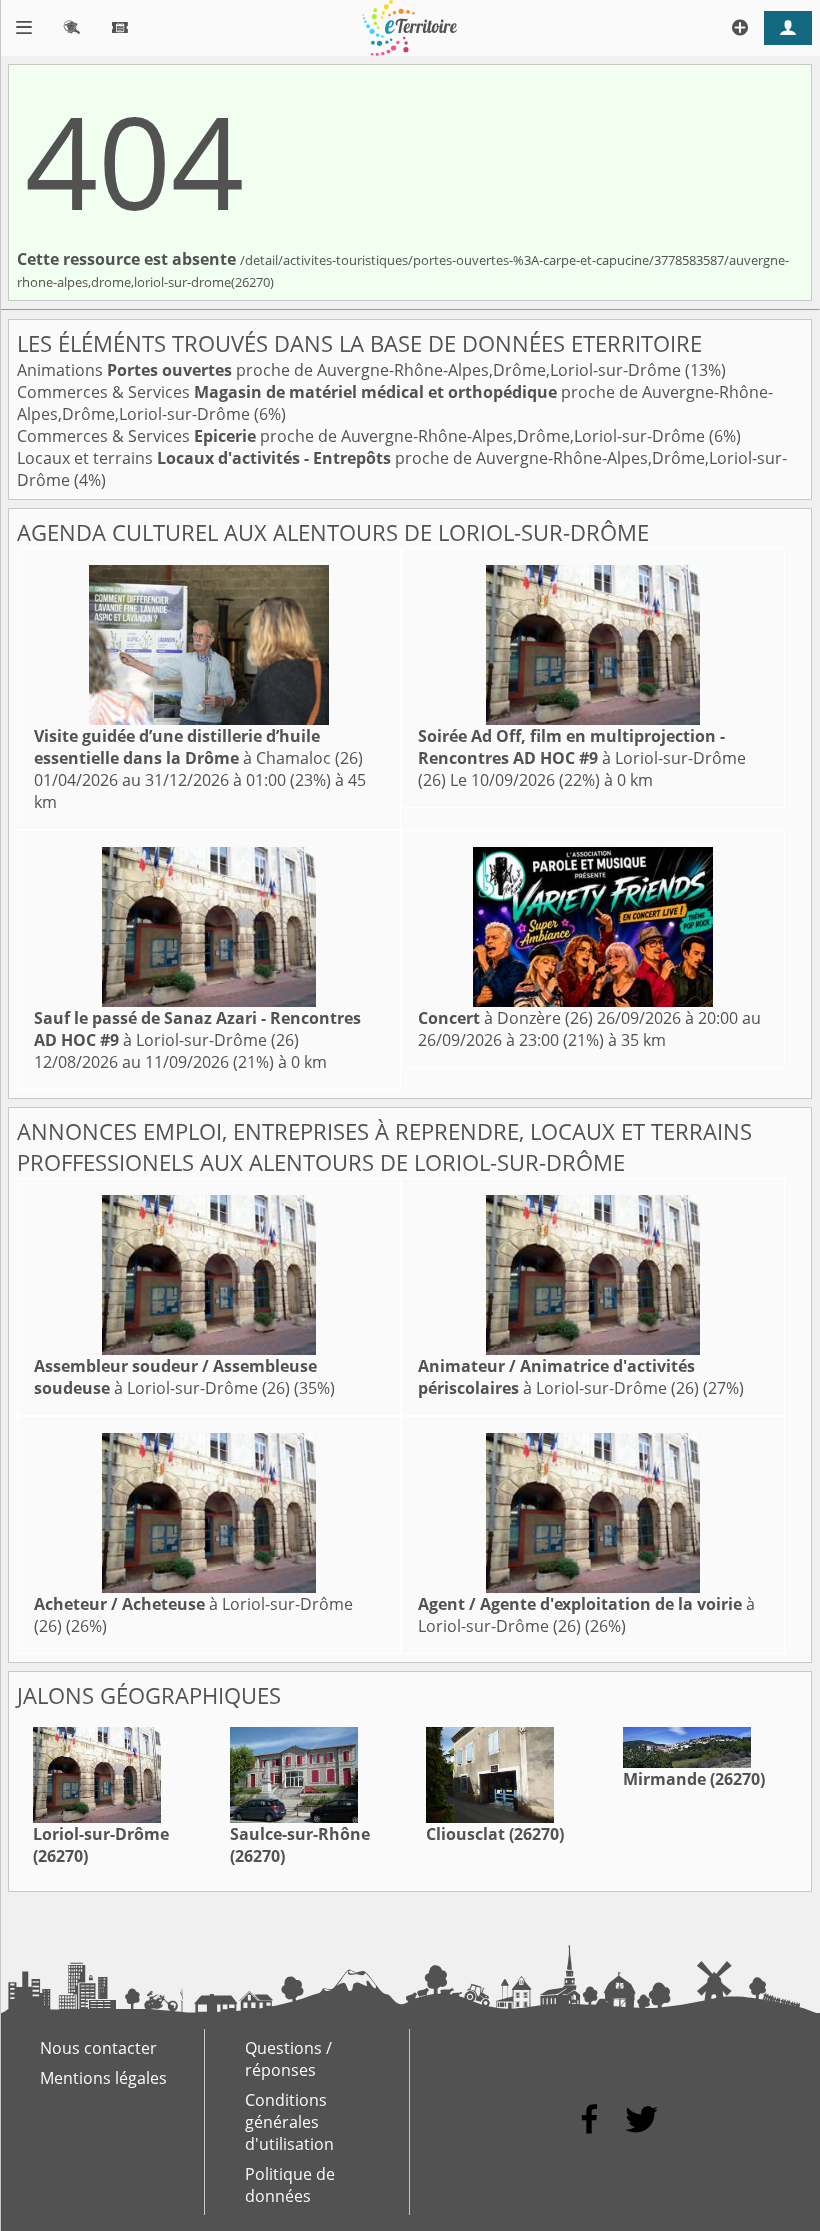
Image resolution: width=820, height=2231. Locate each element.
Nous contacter (98, 2048)
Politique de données (290, 2185)
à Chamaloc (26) (198, 747)
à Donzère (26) (505, 1018)
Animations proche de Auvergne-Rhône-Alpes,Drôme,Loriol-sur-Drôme (351, 370)
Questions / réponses (288, 2059)
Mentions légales (103, 2078)
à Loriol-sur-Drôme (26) (582, 758)
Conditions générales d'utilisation (289, 2122)
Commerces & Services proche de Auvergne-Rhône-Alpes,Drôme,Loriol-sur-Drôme (363, 436)
